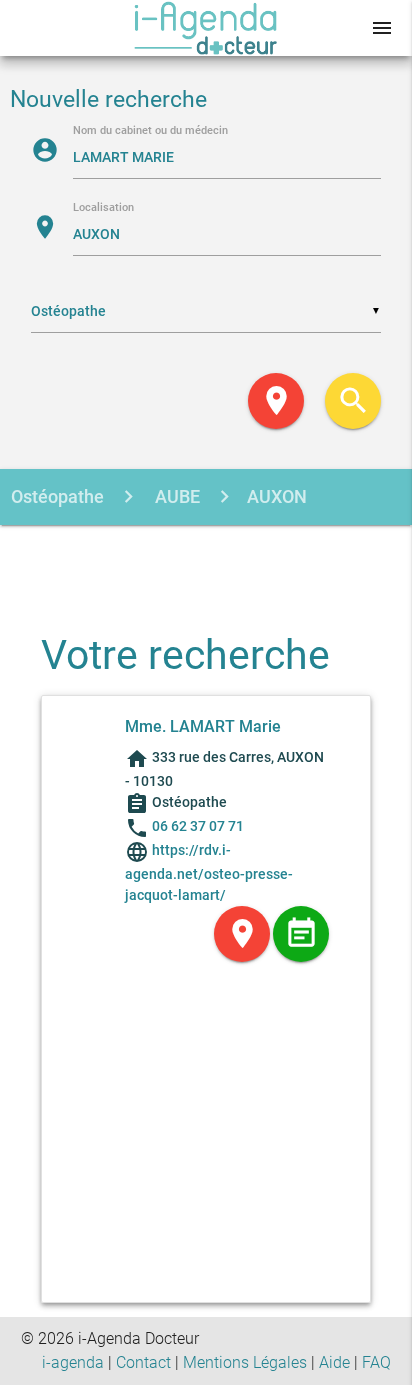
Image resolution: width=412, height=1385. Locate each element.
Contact (143, 1362)
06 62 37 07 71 (198, 826)
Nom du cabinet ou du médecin (150, 131)
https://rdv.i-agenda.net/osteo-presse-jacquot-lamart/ (209, 872)
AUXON (277, 496)
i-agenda (73, 1362)
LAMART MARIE (118, 553)
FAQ (376, 1362)
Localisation (103, 208)
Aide (334, 1362)
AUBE (175, 496)
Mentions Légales (245, 1362)
